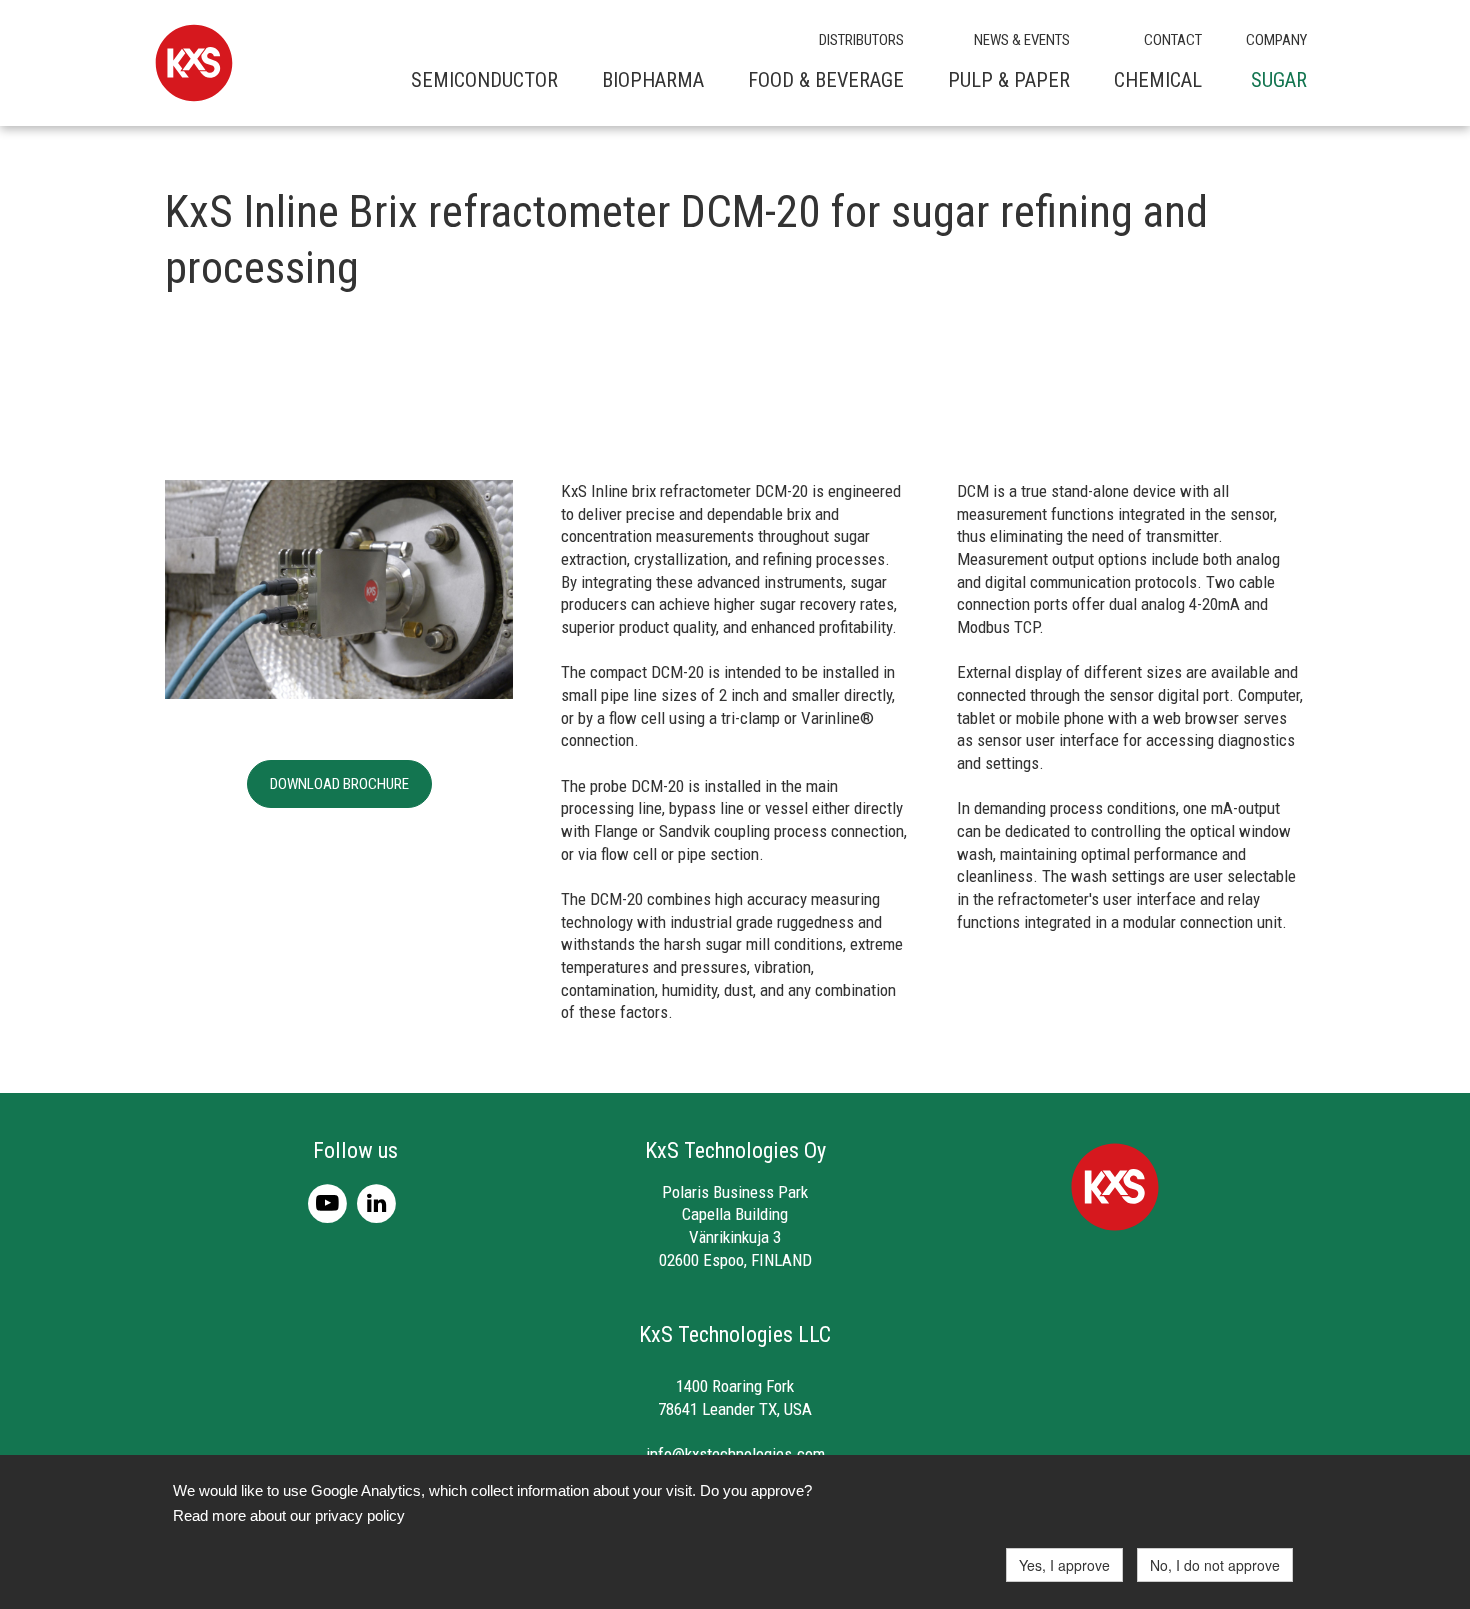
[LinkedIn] (379, 1202)
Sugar (1279, 80)
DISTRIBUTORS (861, 40)
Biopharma (653, 80)
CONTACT (1173, 40)
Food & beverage (826, 80)
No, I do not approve (1215, 1565)
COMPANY (1276, 40)
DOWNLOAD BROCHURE (339, 784)
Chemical (1158, 80)
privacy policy (360, 1515)
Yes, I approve (1064, 1565)
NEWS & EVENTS (1022, 40)
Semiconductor (484, 80)
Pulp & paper (1009, 80)
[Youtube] (332, 1202)
